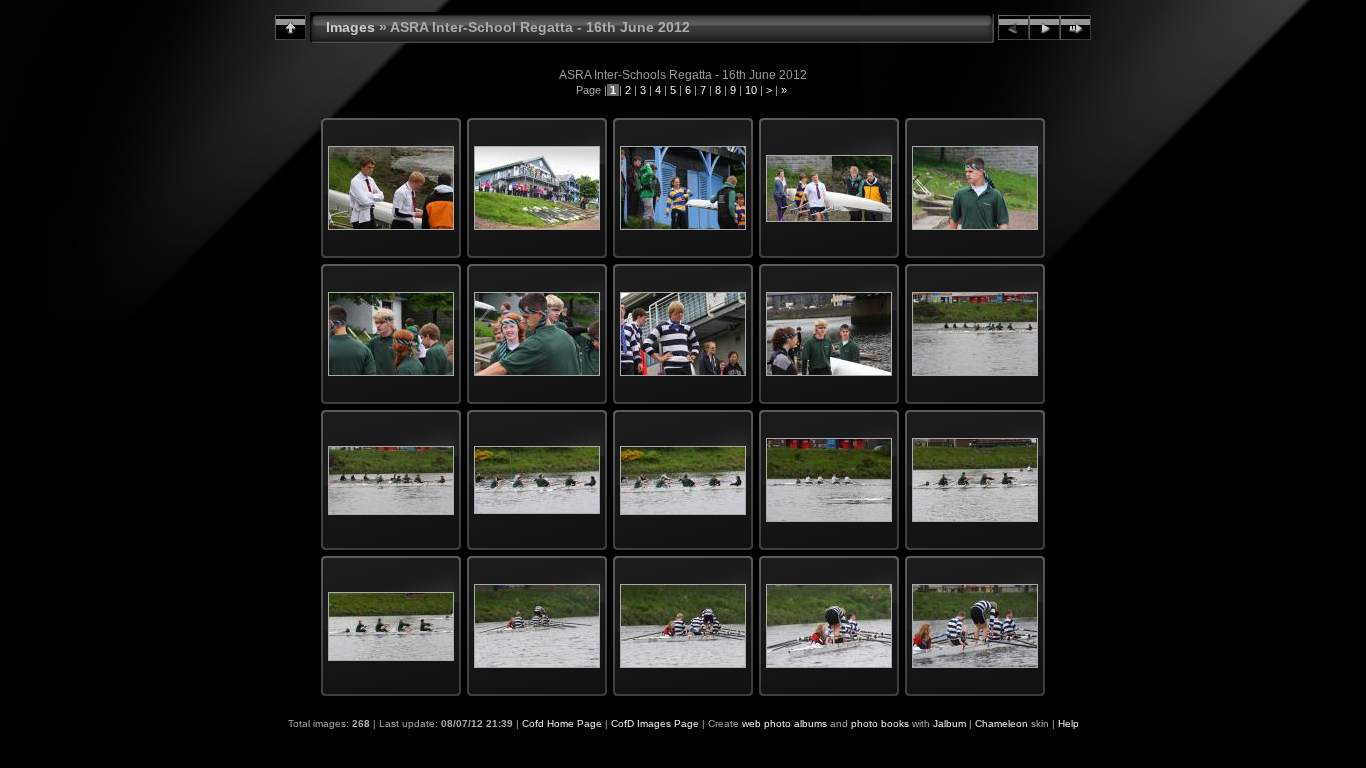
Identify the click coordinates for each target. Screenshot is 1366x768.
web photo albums (784, 723)
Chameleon (1001, 723)
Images (350, 27)
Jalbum (949, 723)
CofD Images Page (655, 723)
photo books (880, 723)
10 (751, 90)
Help (1068, 723)
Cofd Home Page (562, 723)
